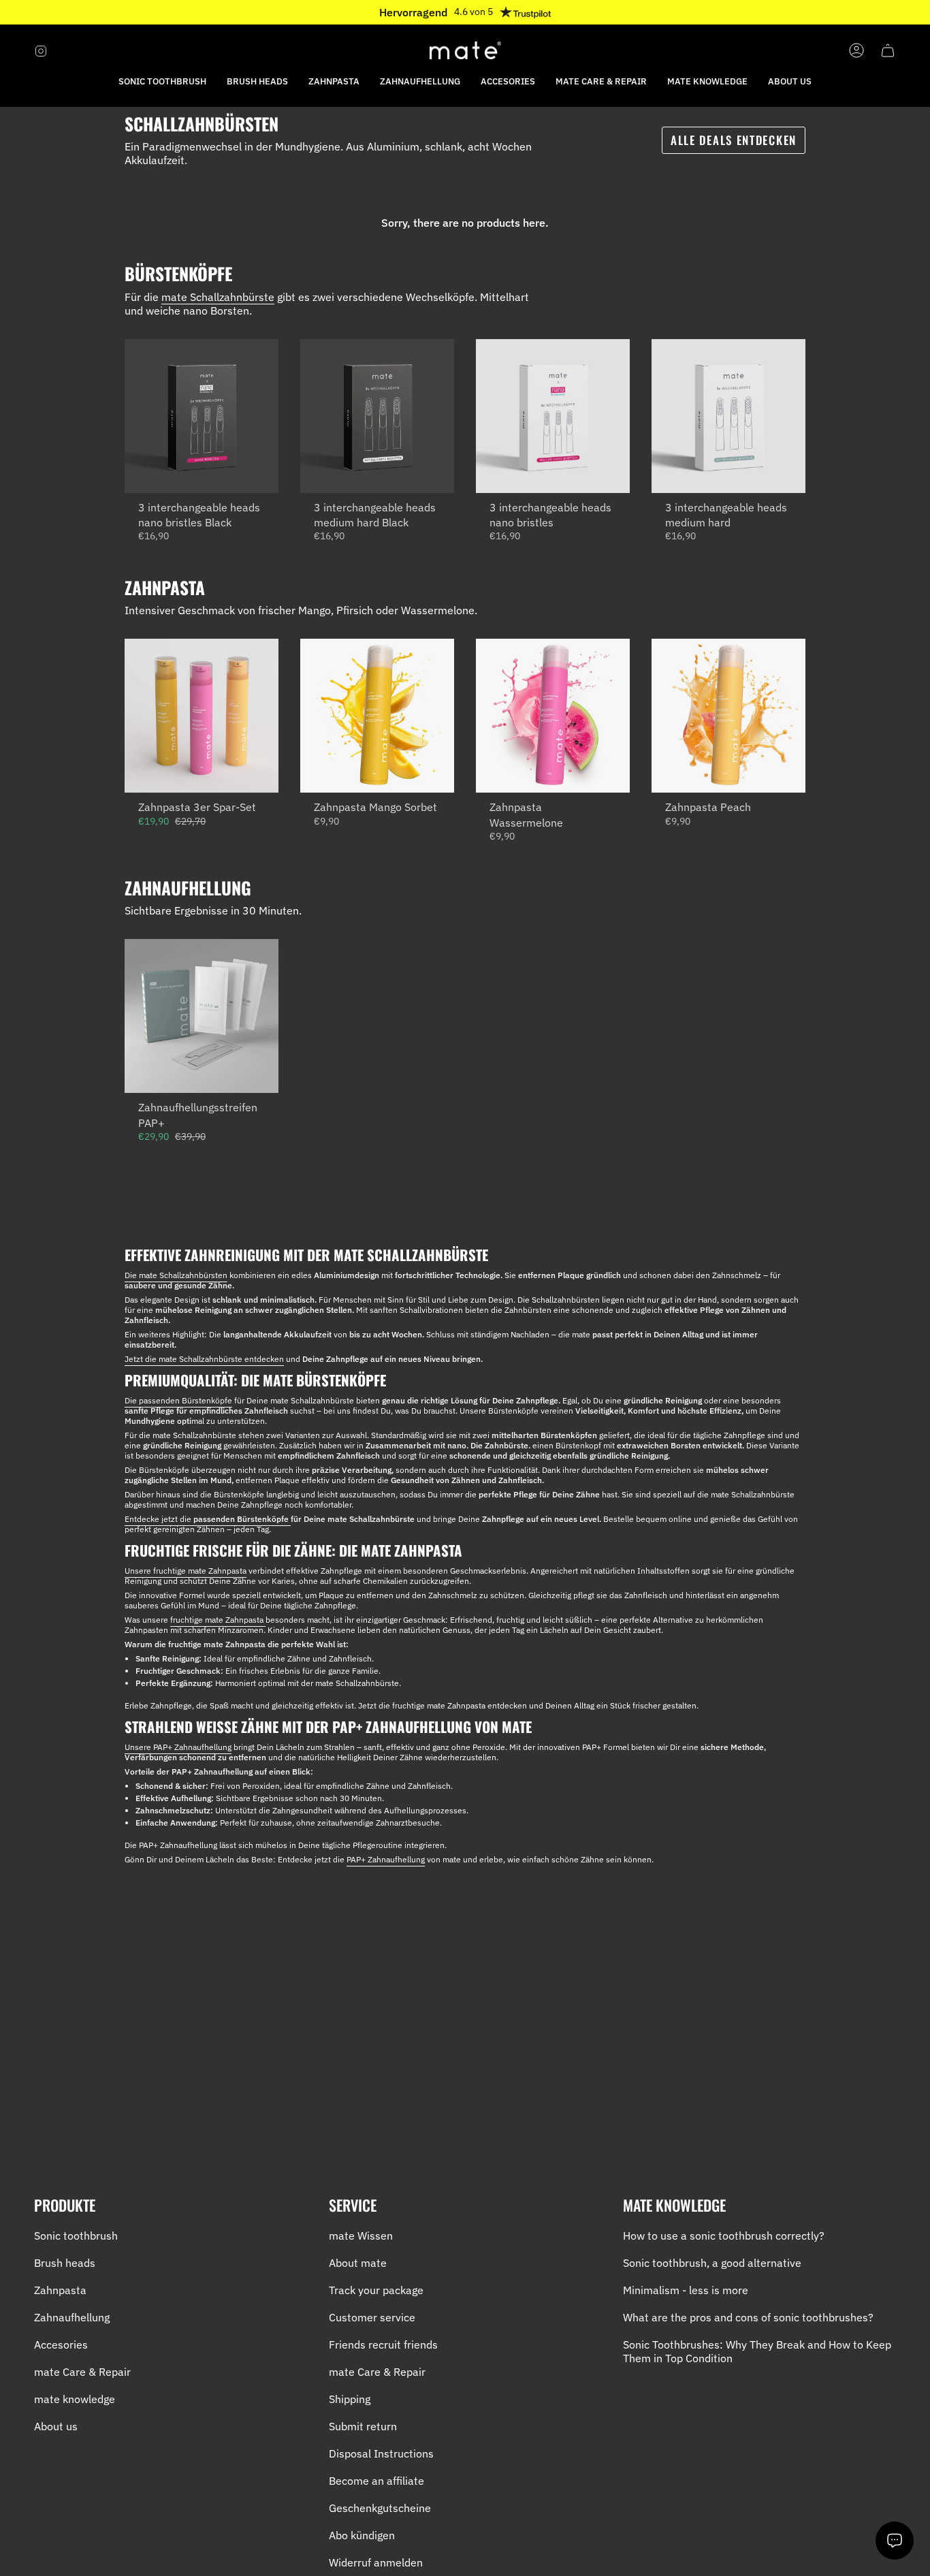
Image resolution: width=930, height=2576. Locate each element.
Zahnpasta (60, 2290)
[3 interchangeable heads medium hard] (728, 416)
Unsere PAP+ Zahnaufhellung (178, 1747)
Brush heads (65, 2263)
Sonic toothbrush (76, 2236)
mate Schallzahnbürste (218, 297)
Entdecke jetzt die (208, 1519)
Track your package (376, 2290)
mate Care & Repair (82, 2372)
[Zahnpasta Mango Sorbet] (377, 716)
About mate (358, 2263)
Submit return (363, 2426)
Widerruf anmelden (376, 2562)
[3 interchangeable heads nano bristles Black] (202, 416)
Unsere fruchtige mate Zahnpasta (186, 1571)
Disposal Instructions (381, 2453)
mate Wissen (361, 2236)
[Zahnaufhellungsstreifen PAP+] (202, 1016)
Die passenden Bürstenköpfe (178, 1400)
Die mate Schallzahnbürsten (176, 1275)
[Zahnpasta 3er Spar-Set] (202, 716)
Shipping (350, 2399)
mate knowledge (75, 2399)
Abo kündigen (362, 2535)
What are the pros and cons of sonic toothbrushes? (748, 2317)
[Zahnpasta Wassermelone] (553, 716)
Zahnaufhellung (72, 2317)
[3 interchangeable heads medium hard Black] (377, 416)
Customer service (372, 2317)
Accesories (61, 2344)
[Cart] (888, 50)
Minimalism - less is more (686, 2290)
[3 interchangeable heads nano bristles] (553, 416)
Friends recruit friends (383, 2344)
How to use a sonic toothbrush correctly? (724, 2236)
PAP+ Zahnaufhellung (386, 1859)
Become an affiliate (376, 2481)
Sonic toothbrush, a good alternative (712, 2263)
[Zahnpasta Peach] (728, 716)
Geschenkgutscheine (380, 2508)
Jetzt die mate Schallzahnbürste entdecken (204, 1359)
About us (56, 2426)
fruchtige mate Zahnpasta (218, 1620)
